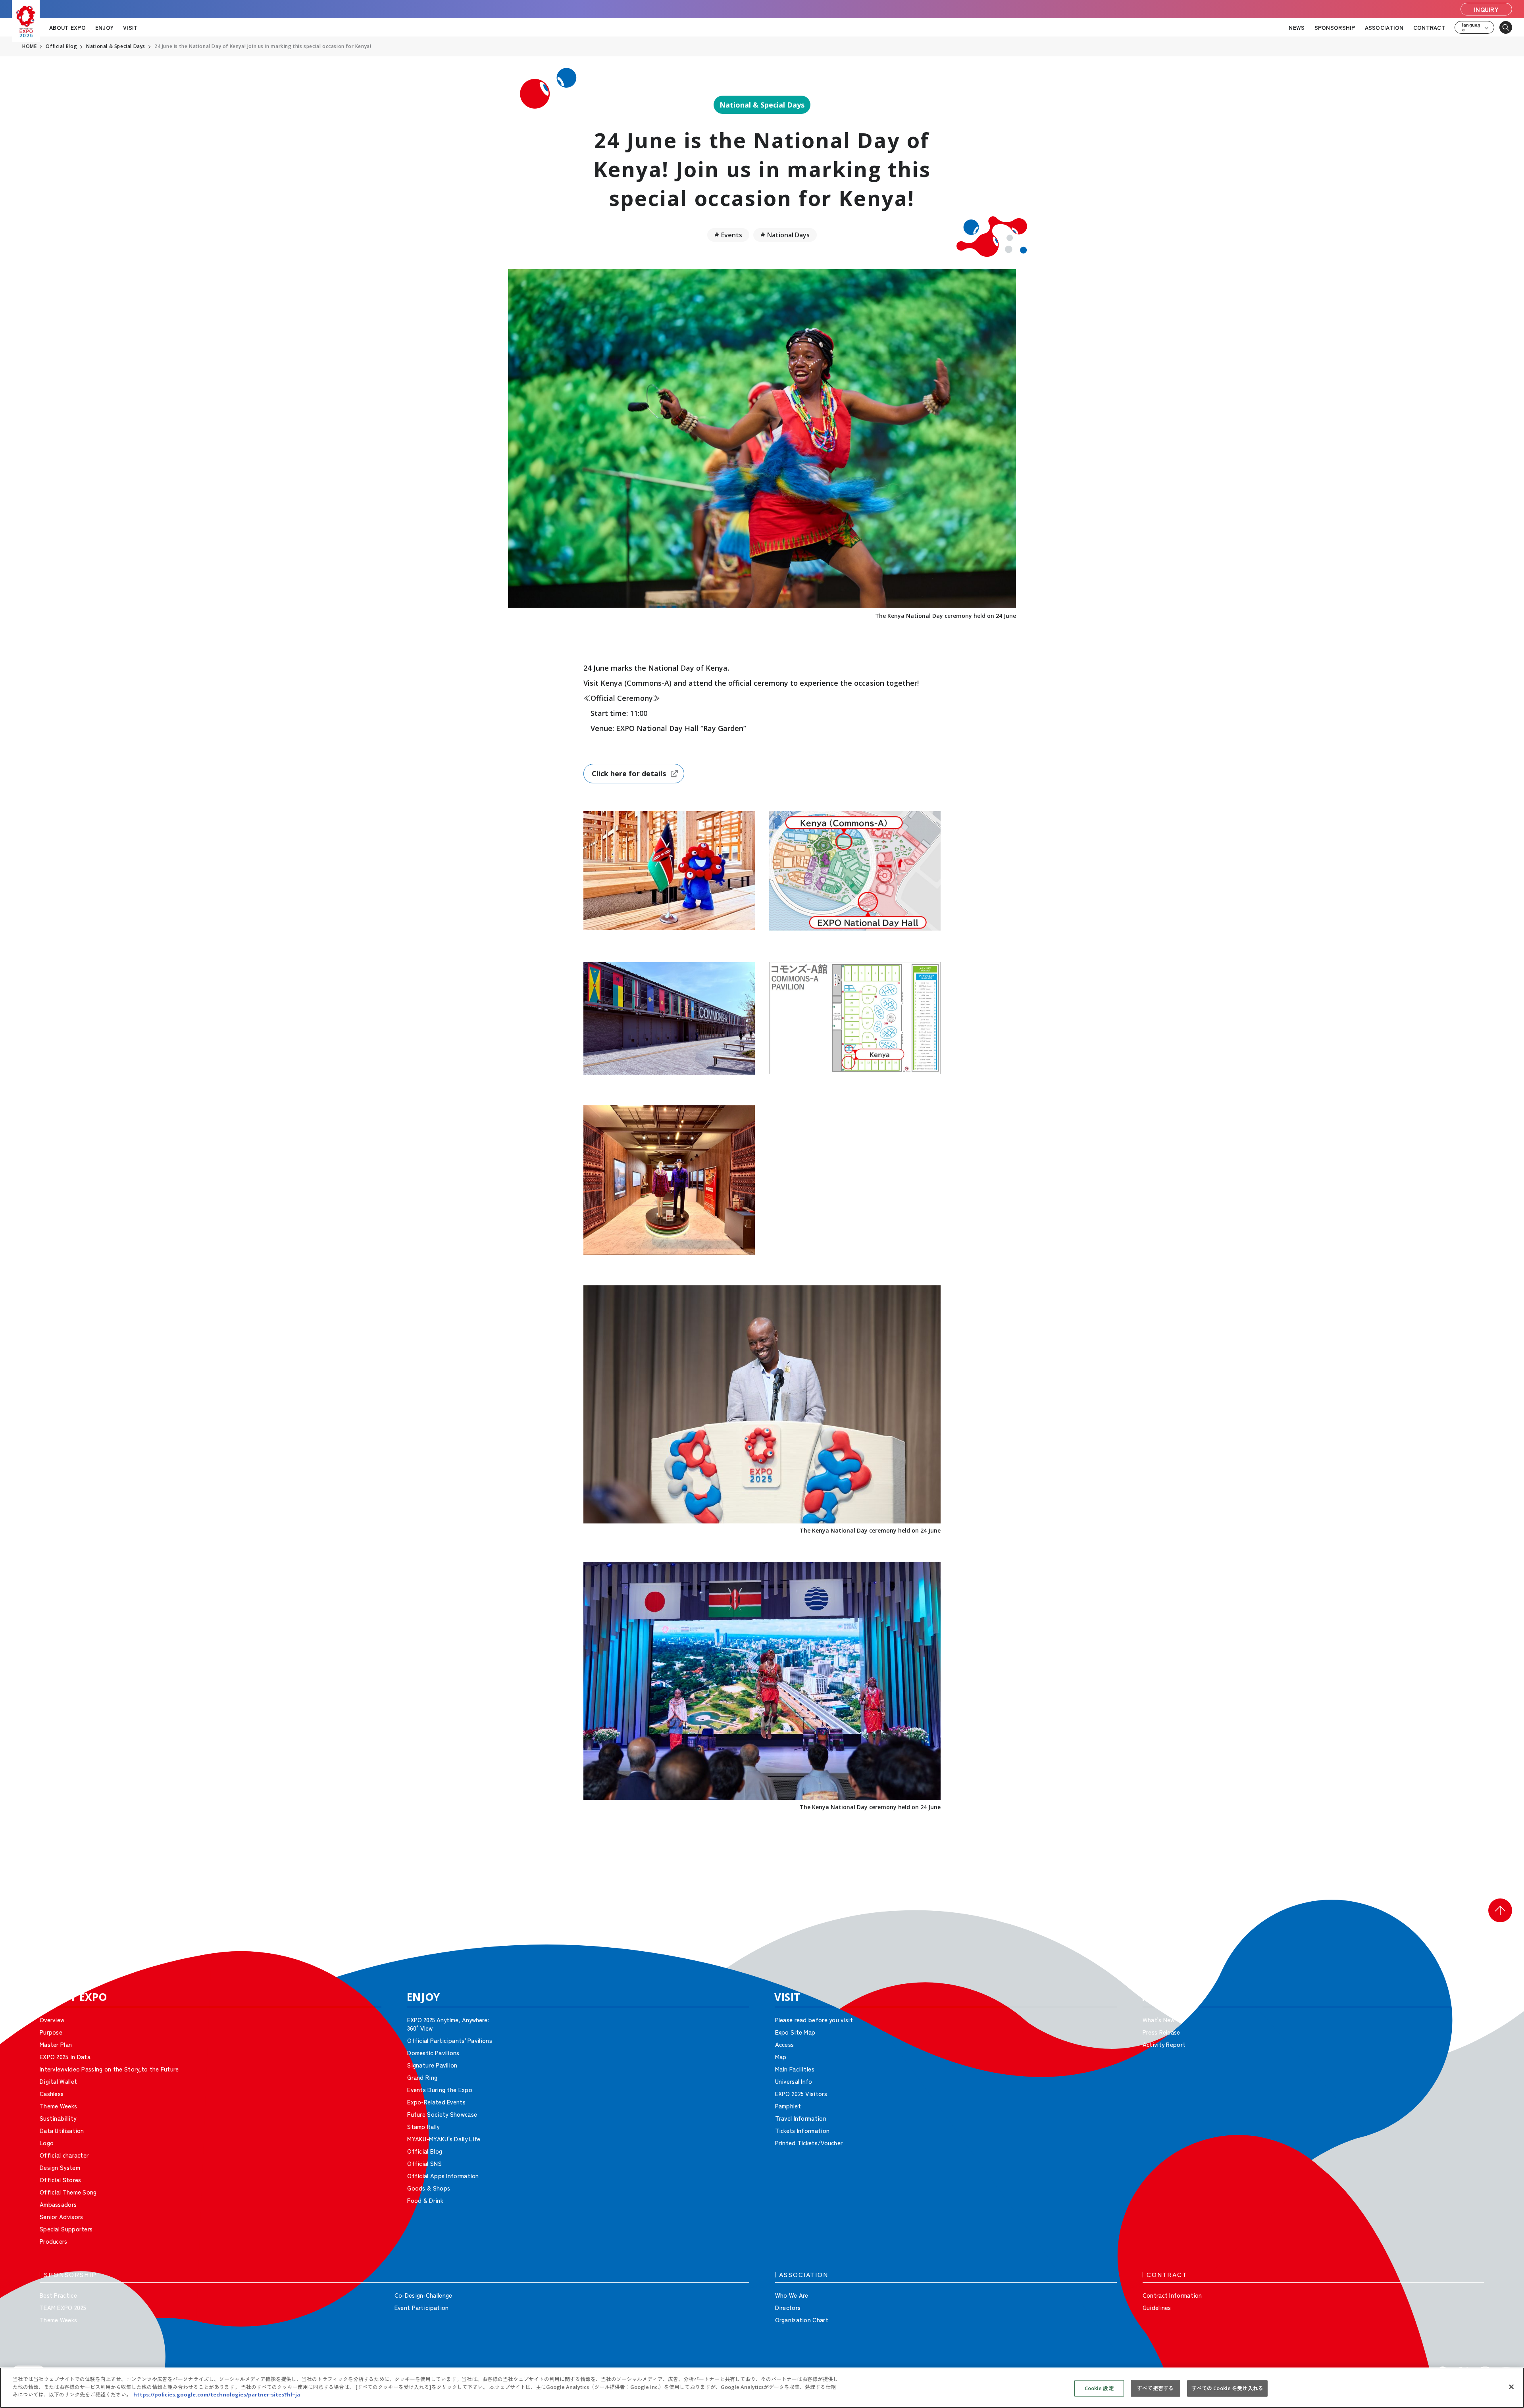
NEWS (1297, 27)
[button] (1500, 1910)
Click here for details (629, 773)
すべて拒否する (1155, 2388)
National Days (788, 235)
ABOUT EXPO (67, 27)
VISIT (130, 27)
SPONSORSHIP (1335, 27)
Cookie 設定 (1099, 2388)
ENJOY (104, 27)
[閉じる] (1511, 2387)
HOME (29, 46)
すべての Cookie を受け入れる (1227, 2388)
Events (732, 235)
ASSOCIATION (1384, 27)
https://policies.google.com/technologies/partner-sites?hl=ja (217, 2395)
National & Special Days (762, 105)
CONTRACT (1429, 27)
